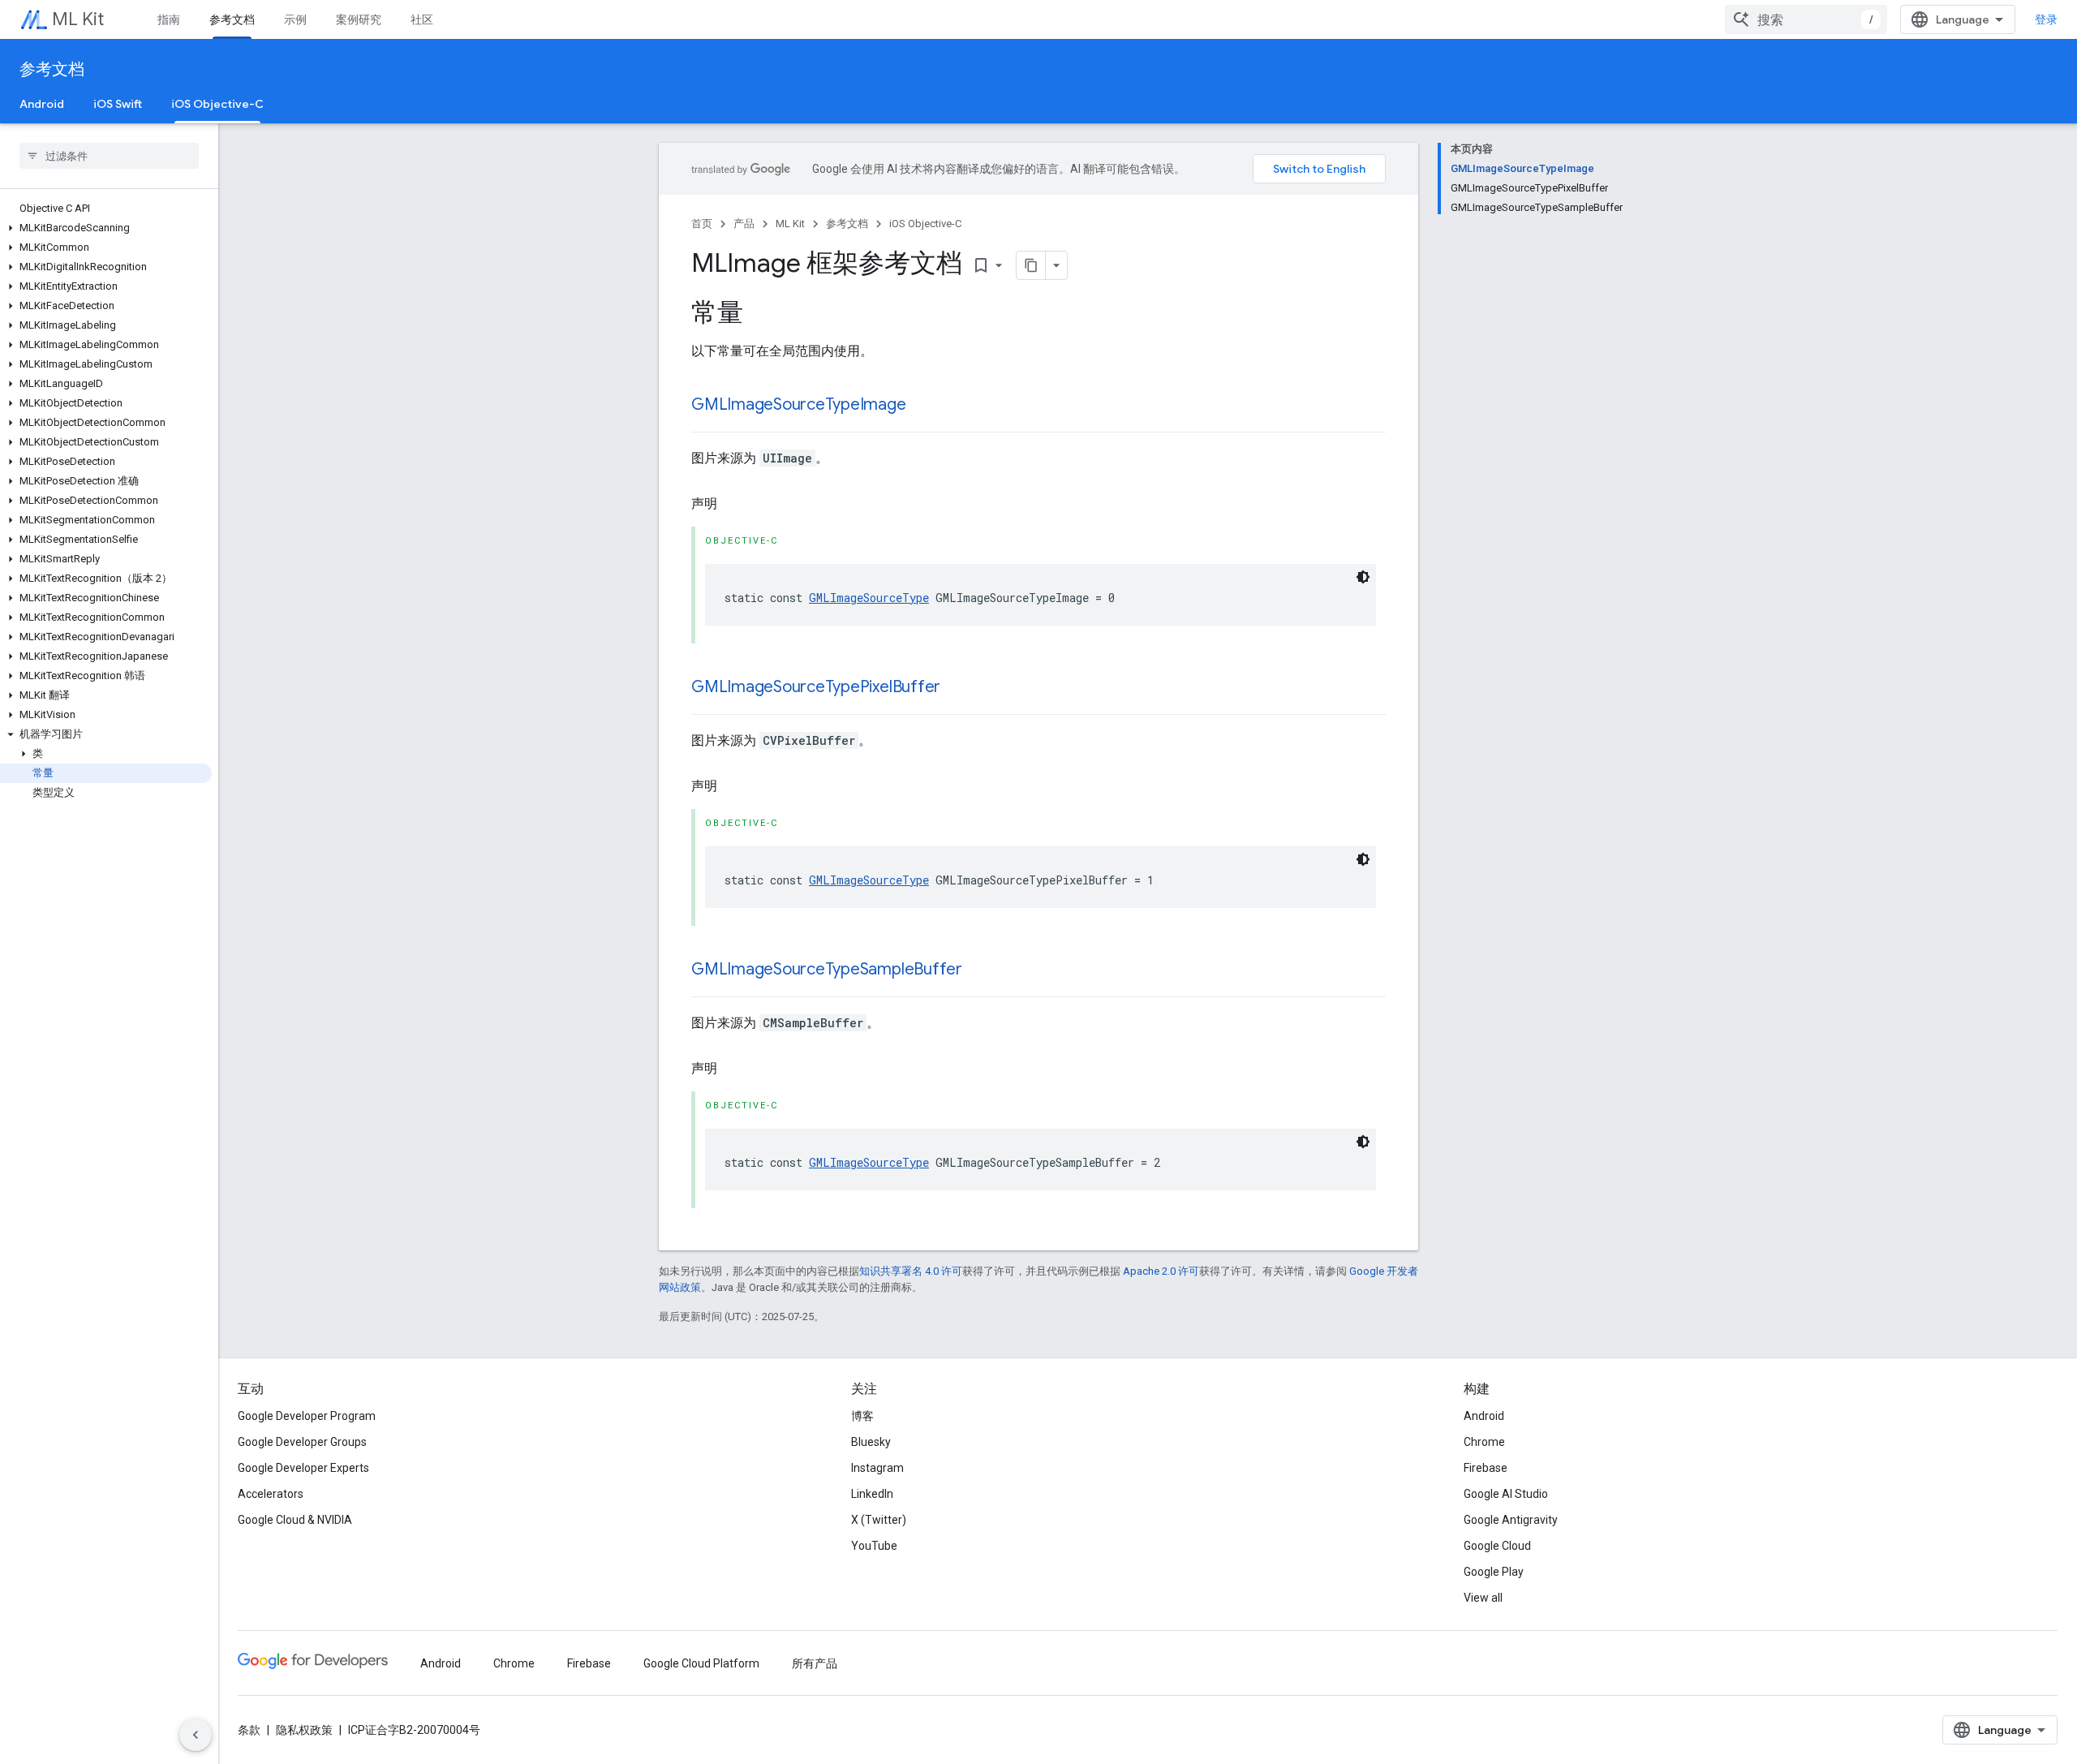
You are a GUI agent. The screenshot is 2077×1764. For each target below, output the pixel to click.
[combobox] (1806, 19)
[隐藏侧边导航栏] (196, 1735)
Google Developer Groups (302, 1442)
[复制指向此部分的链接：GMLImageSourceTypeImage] (922, 406)
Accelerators (271, 1494)
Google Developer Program (307, 1416)
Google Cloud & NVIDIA (295, 1520)
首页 (702, 224)
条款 (249, 1730)
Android (42, 104)
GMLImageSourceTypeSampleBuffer (827, 969)
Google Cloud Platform (701, 1663)
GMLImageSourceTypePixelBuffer (816, 687)
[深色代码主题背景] (1363, 577)
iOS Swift (118, 104)
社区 (422, 19)
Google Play (1494, 1572)
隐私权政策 (304, 1730)
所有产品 (815, 1663)
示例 (295, 19)
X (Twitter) (879, 1520)
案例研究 (359, 19)
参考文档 (232, 19)
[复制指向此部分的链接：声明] (733, 504)
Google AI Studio (1506, 1494)
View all (1483, 1598)
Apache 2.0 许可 (1161, 1271)
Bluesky (871, 1442)
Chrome (1484, 1442)
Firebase (1486, 1468)
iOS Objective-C (217, 104)
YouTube (874, 1546)
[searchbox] (109, 156)
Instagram (877, 1468)
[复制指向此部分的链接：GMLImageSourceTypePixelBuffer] (957, 688)
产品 (744, 224)
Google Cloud (1497, 1546)
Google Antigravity (1511, 1520)
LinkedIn (872, 1494)
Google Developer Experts (303, 1468)
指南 (169, 19)
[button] (106, 228)
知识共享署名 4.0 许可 (911, 1271)
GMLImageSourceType (869, 598)
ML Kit (78, 19)
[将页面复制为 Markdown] (1031, 265)
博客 (862, 1416)
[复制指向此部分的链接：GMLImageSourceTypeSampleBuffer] (978, 970)
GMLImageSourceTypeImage (799, 404)
